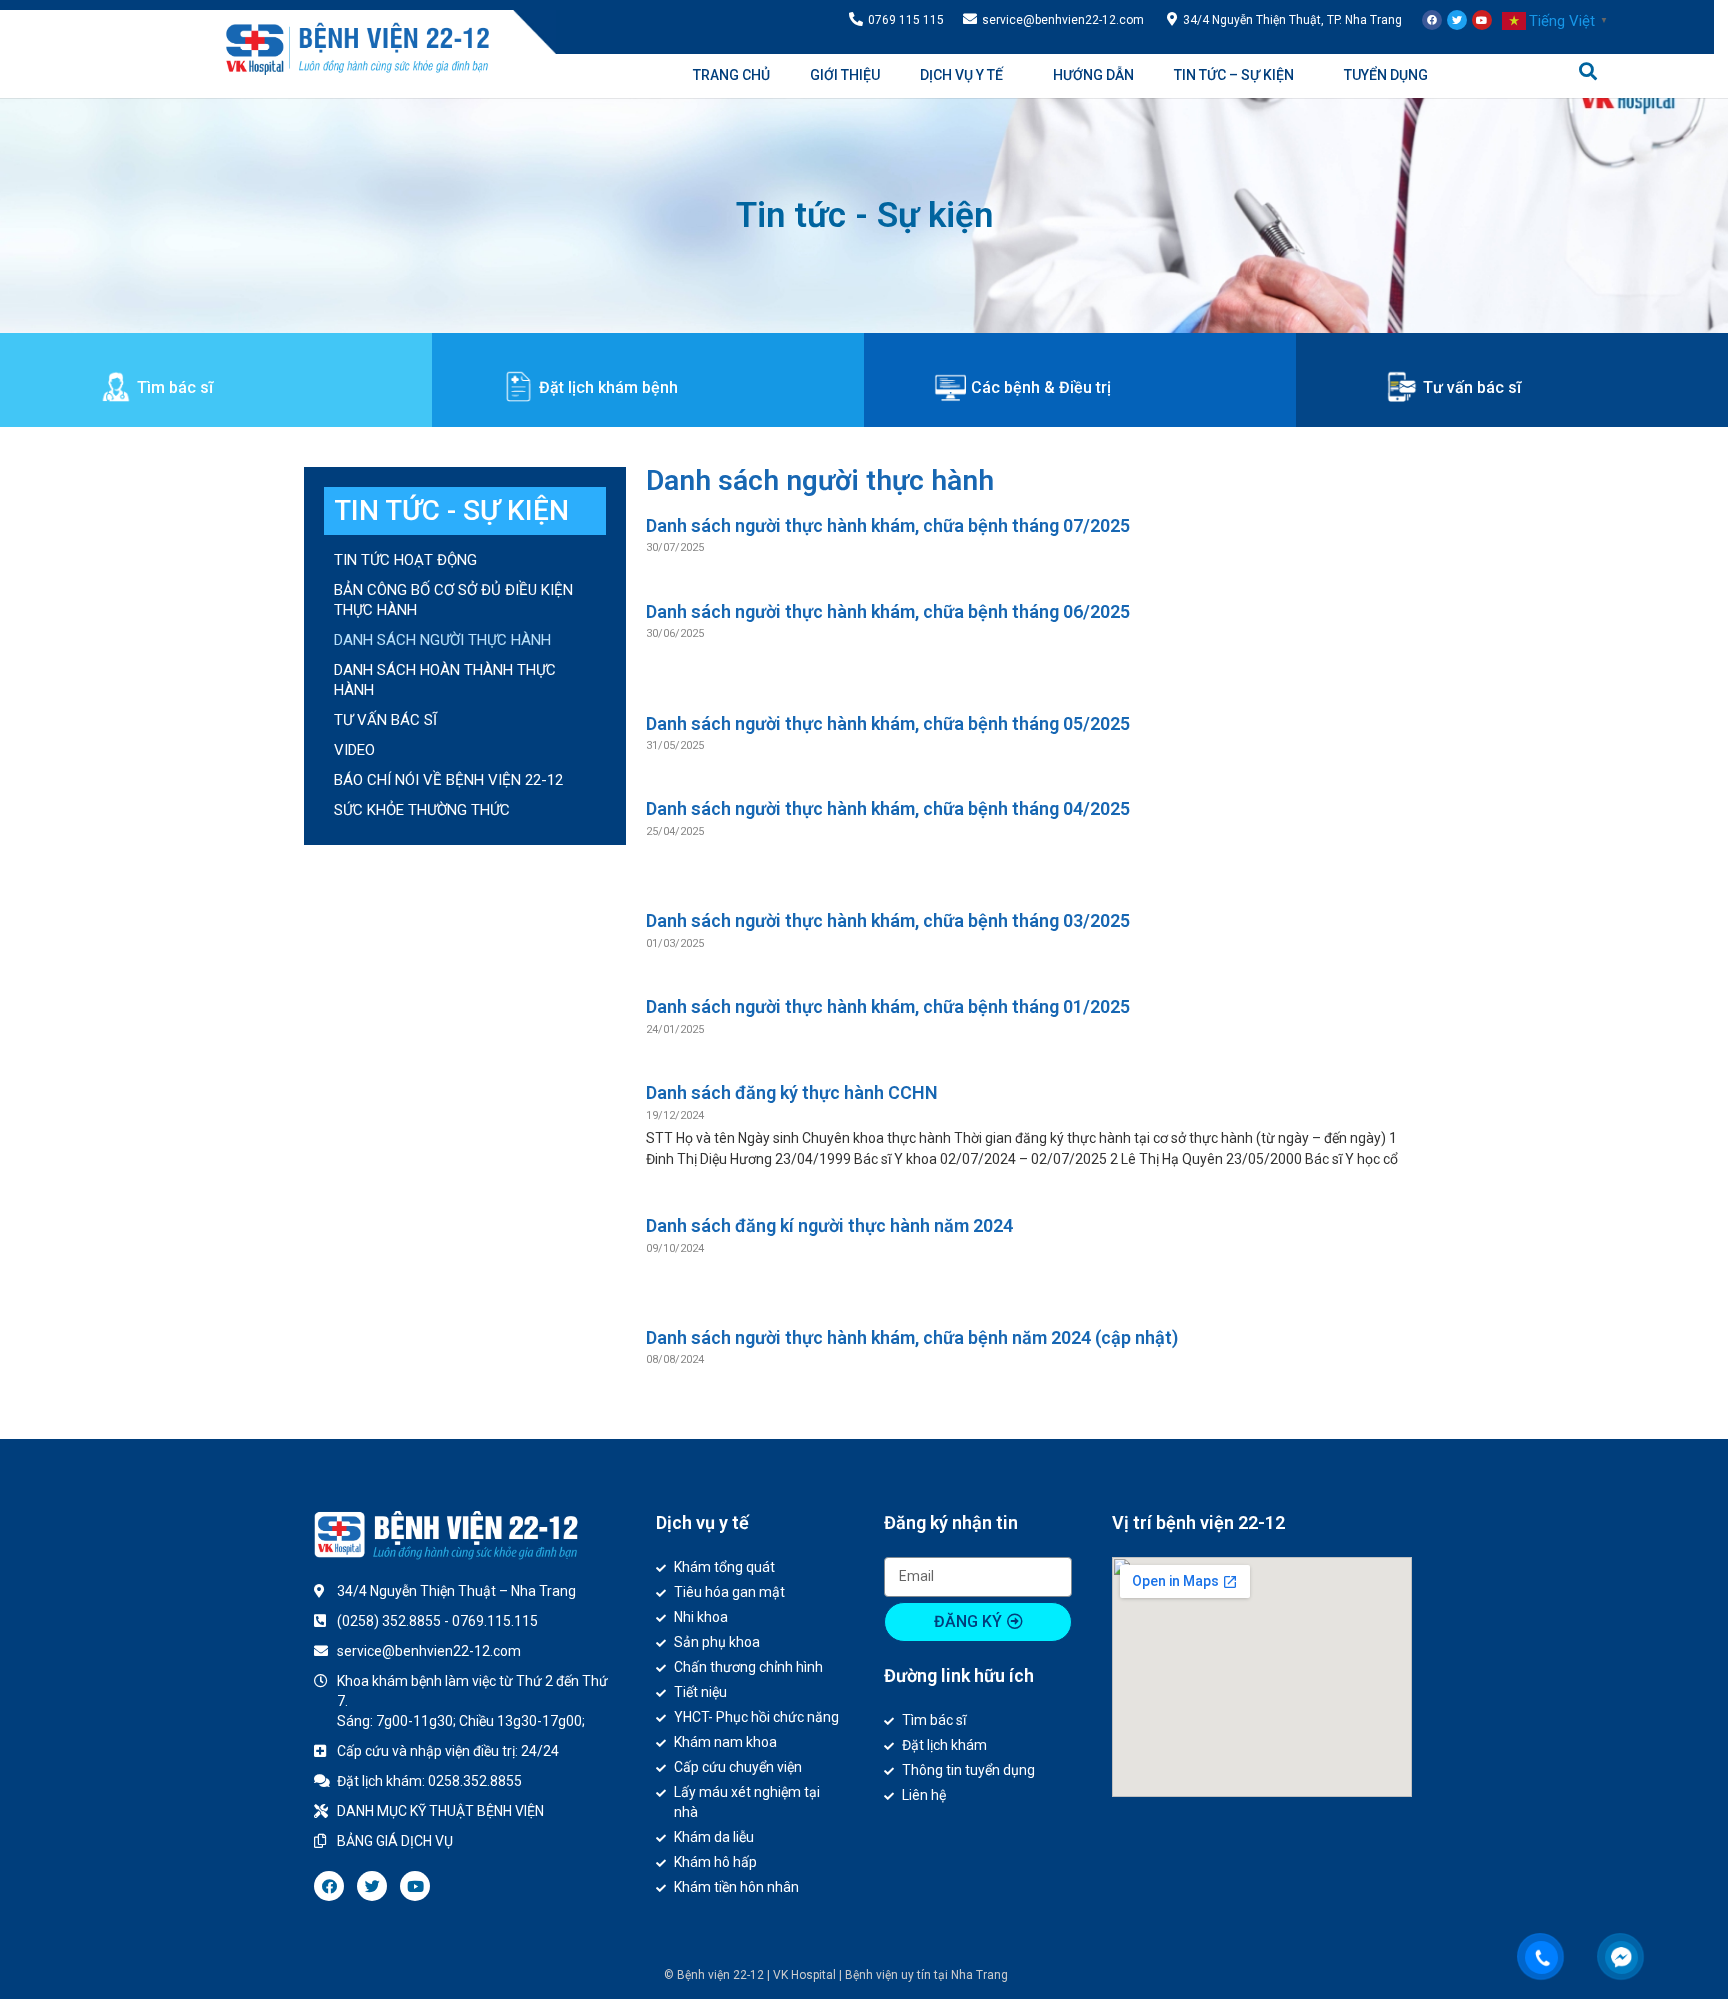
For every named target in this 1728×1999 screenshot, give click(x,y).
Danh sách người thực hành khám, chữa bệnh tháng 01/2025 (888, 1006)
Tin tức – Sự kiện (1234, 75)
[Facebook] (1432, 20)
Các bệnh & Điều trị (1041, 387)
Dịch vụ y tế (961, 75)
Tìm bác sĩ (175, 387)
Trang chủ (731, 75)
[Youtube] (1482, 20)
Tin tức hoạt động (405, 560)
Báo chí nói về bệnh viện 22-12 (448, 780)
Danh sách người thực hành (442, 640)
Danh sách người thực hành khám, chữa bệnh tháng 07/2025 (888, 525)
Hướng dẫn (1093, 75)
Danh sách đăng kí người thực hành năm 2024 (829, 1225)
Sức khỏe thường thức (422, 810)
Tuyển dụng (1386, 75)
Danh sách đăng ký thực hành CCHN (792, 1092)
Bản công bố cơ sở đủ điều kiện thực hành (453, 600)
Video (354, 750)
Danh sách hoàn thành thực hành (445, 680)
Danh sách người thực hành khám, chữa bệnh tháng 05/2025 (888, 723)
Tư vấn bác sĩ (1472, 387)
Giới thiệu (845, 75)
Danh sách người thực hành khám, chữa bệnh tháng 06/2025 (888, 611)
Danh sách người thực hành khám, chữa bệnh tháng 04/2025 (888, 808)
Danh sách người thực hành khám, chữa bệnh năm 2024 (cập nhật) (912, 1337)
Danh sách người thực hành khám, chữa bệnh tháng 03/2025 (888, 920)
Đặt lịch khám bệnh (608, 387)
